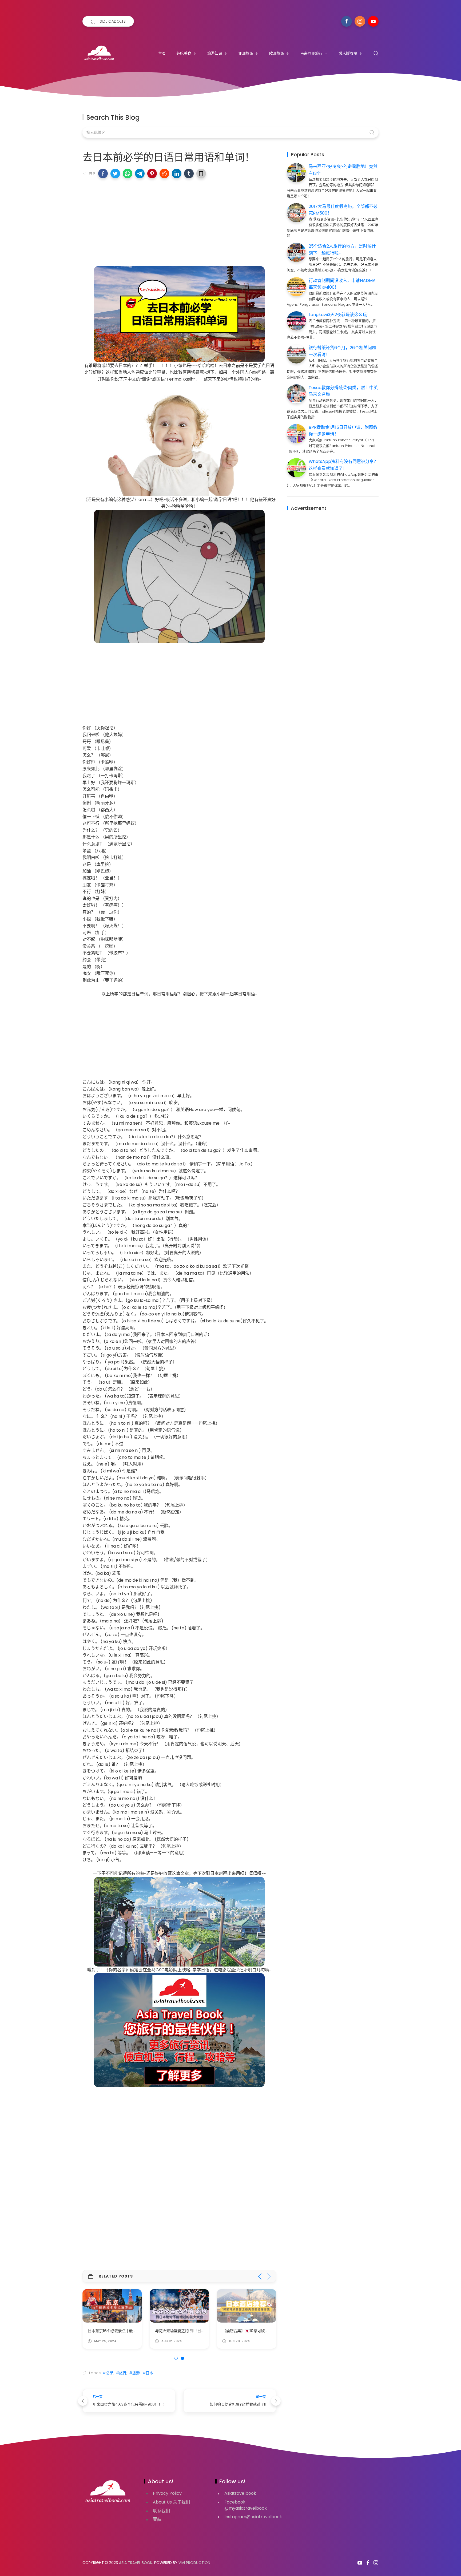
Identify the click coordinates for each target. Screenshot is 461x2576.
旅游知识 (215, 53)
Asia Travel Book (136, 2563)
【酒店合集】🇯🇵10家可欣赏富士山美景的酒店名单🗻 (266, 2331)
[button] (103, 173)
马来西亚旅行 (311, 53)
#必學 (108, 2373)
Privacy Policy (167, 2493)
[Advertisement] (179, 221)
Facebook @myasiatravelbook (246, 2505)
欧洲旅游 (277, 53)
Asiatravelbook (240, 2493)
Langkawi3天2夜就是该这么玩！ (340, 315)
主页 (162, 53)
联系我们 (161, 2511)
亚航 (157, 2519)
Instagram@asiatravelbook (253, 2517)
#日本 (148, 2373)
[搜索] (376, 53)
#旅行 (121, 2373)
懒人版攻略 (348, 53)
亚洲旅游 (246, 53)
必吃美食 (184, 53)
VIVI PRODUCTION (194, 2563)
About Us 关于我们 (171, 2502)
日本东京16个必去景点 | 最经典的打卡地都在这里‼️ (131, 2331)
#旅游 (135, 2373)
